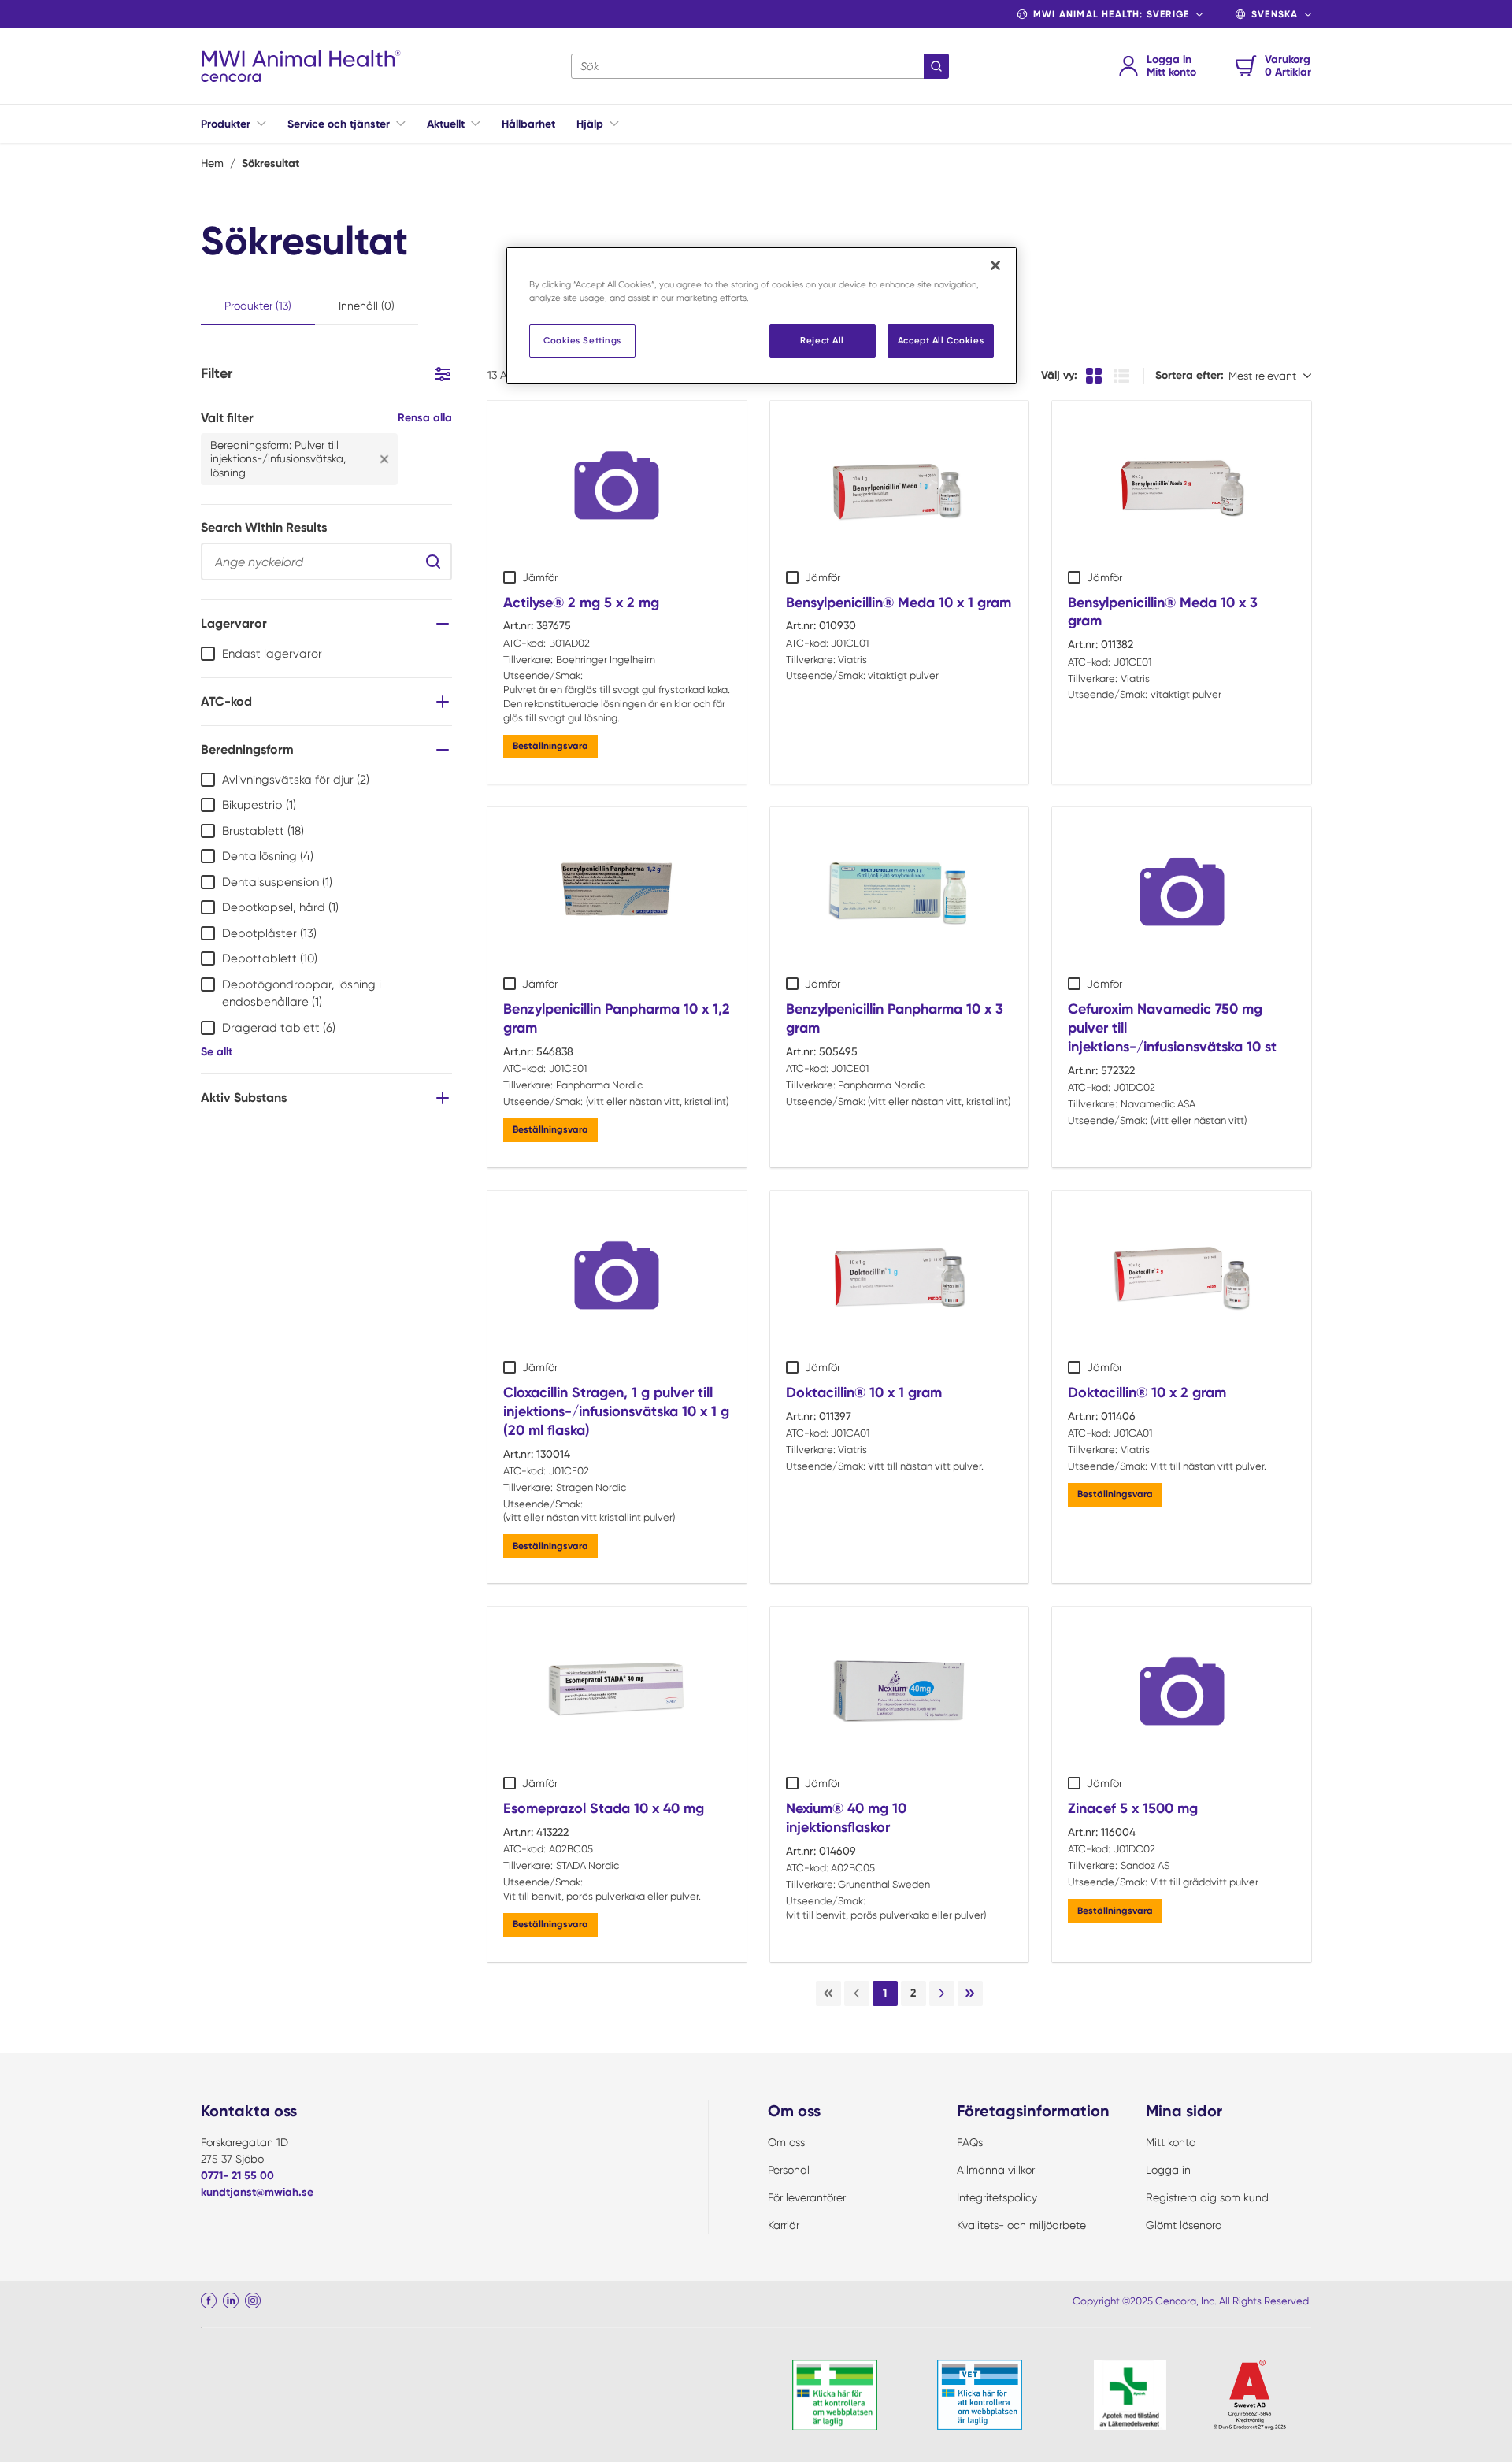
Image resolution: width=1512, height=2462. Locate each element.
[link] (828, 1993)
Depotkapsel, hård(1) (280, 907)
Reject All (822, 340)
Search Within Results (264, 527)
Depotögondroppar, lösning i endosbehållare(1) (302, 994)
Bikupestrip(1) (259, 805)
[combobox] (760, 66)
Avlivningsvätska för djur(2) (296, 780)
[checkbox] (208, 654)
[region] (762, 315)
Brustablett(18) (263, 831)
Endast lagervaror (272, 654)
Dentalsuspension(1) (277, 882)
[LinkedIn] (231, 2301)
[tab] (258, 307)
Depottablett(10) (270, 958)
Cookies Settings (582, 340)
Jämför (540, 577)
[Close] (995, 265)
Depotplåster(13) (269, 933)
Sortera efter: (1190, 375)
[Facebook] (209, 2301)
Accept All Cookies (941, 340)
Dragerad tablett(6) (279, 1028)
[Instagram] (253, 2301)
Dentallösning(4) (268, 856)
